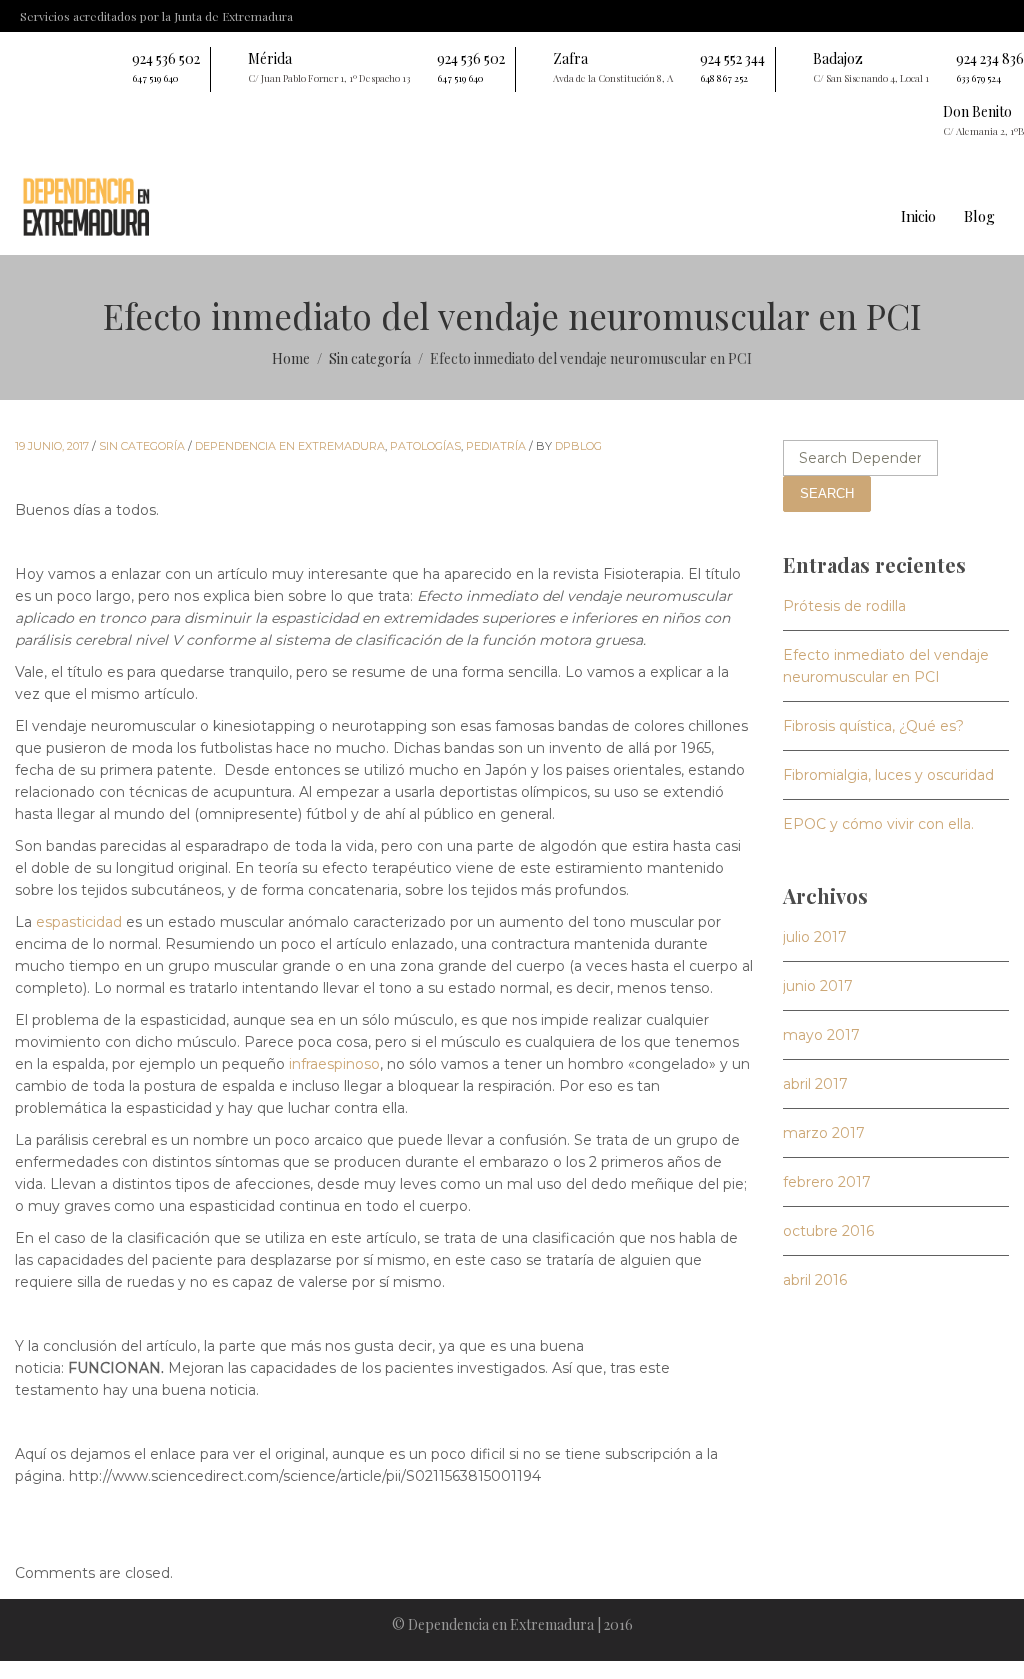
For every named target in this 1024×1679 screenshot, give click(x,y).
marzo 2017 (824, 1133)
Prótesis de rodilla (844, 606)
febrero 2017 (827, 1182)
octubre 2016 (828, 1231)
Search (827, 493)
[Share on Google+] (78, 1535)
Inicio (918, 216)
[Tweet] (52, 1535)
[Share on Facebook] (26, 1535)
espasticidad (79, 922)
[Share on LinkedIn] (130, 1535)
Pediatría (496, 446)
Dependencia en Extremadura (290, 446)
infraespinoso (334, 1064)
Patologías (425, 446)
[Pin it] (104, 1535)
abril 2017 (815, 1084)
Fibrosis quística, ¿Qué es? (873, 726)
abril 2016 (815, 1280)
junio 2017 (818, 986)
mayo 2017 (821, 1035)
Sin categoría (142, 446)
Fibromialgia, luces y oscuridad (888, 775)
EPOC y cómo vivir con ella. (878, 824)
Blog (979, 216)
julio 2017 (815, 937)
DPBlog (578, 446)
